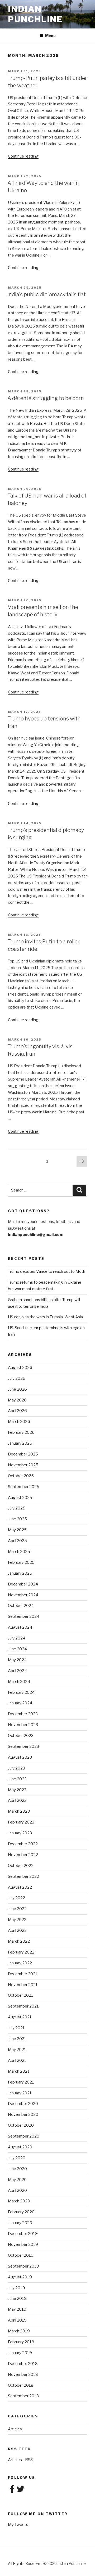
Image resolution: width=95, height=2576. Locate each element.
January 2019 (20, 2353)
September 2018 (23, 2396)
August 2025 (20, 1498)
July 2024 (17, 1638)
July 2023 (16, 1768)
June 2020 (17, 2169)
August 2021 (20, 2017)
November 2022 (23, 1855)
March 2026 (19, 1422)
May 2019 (17, 2309)
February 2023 (21, 1822)
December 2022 (23, 1844)
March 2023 (19, 1811)
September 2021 (23, 2006)
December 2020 (23, 2104)
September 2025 (24, 1487)
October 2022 (21, 1866)
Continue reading (23, 156)
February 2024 (21, 1692)
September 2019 (23, 2266)
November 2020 (23, 2114)
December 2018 (23, 2364)
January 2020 (20, 2223)
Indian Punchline (35, 14)
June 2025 (17, 1519)
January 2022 (20, 1963)
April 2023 (17, 1800)
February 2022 (21, 1952)
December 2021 (23, 1974)
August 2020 (20, 2147)
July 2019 (16, 2288)
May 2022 (17, 1920)
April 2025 (17, 1541)
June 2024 (17, 1649)
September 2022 (23, 1876)
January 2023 (20, 1833)
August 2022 (20, 1887)
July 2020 (17, 2158)
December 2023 (23, 1714)
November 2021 (23, 1985)
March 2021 (19, 2071)
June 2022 (17, 1909)
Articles (15, 2429)
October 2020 (21, 2125)
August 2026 (20, 1368)
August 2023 (20, 1757)
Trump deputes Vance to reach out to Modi (46, 1271)
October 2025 (21, 1476)
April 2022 (17, 1930)
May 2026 (17, 1400)
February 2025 (21, 1562)
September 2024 (24, 1616)
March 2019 (19, 2331)
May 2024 (17, 1660)
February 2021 (21, 2082)
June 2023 (17, 1779)
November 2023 (23, 1725)
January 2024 (20, 1703)
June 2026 (17, 1389)
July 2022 (16, 1898)
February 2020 (21, 2212)
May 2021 (17, 2050)
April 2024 (17, 1671)
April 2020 (17, 2190)
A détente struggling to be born (46, 398)
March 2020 (19, 2201)
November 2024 (23, 1595)
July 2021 (16, 2028)
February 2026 (21, 1432)
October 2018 (21, 2385)
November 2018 (23, 2375)
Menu (50, 36)
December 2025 (23, 1454)
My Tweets (18, 2525)
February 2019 (21, 2342)
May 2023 (17, 1790)
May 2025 (17, 1530)
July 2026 (17, 1378)
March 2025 (19, 1552)
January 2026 (20, 1443)
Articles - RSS (20, 2460)
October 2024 (21, 1606)
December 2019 (23, 2234)
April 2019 (17, 2320)
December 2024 (23, 1584)
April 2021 (17, 2060)
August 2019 (20, 2277)
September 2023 (23, 1746)
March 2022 (19, 1941)
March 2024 (19, 1682)
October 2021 (21, 1995)
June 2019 (17, 2299)
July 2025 (17, 1508)
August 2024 (20, 1627)
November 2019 (23, 2245)
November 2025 (23, 1465)
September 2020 (24, 2136)
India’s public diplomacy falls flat (47, 294)
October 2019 (21, 2255)
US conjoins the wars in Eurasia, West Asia (45, 1317)
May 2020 (17, 2180)
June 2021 (17, 2039)
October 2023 (21, 1736)
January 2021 (20, 2093)
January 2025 (20, 1573)
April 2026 (17, 1411)
